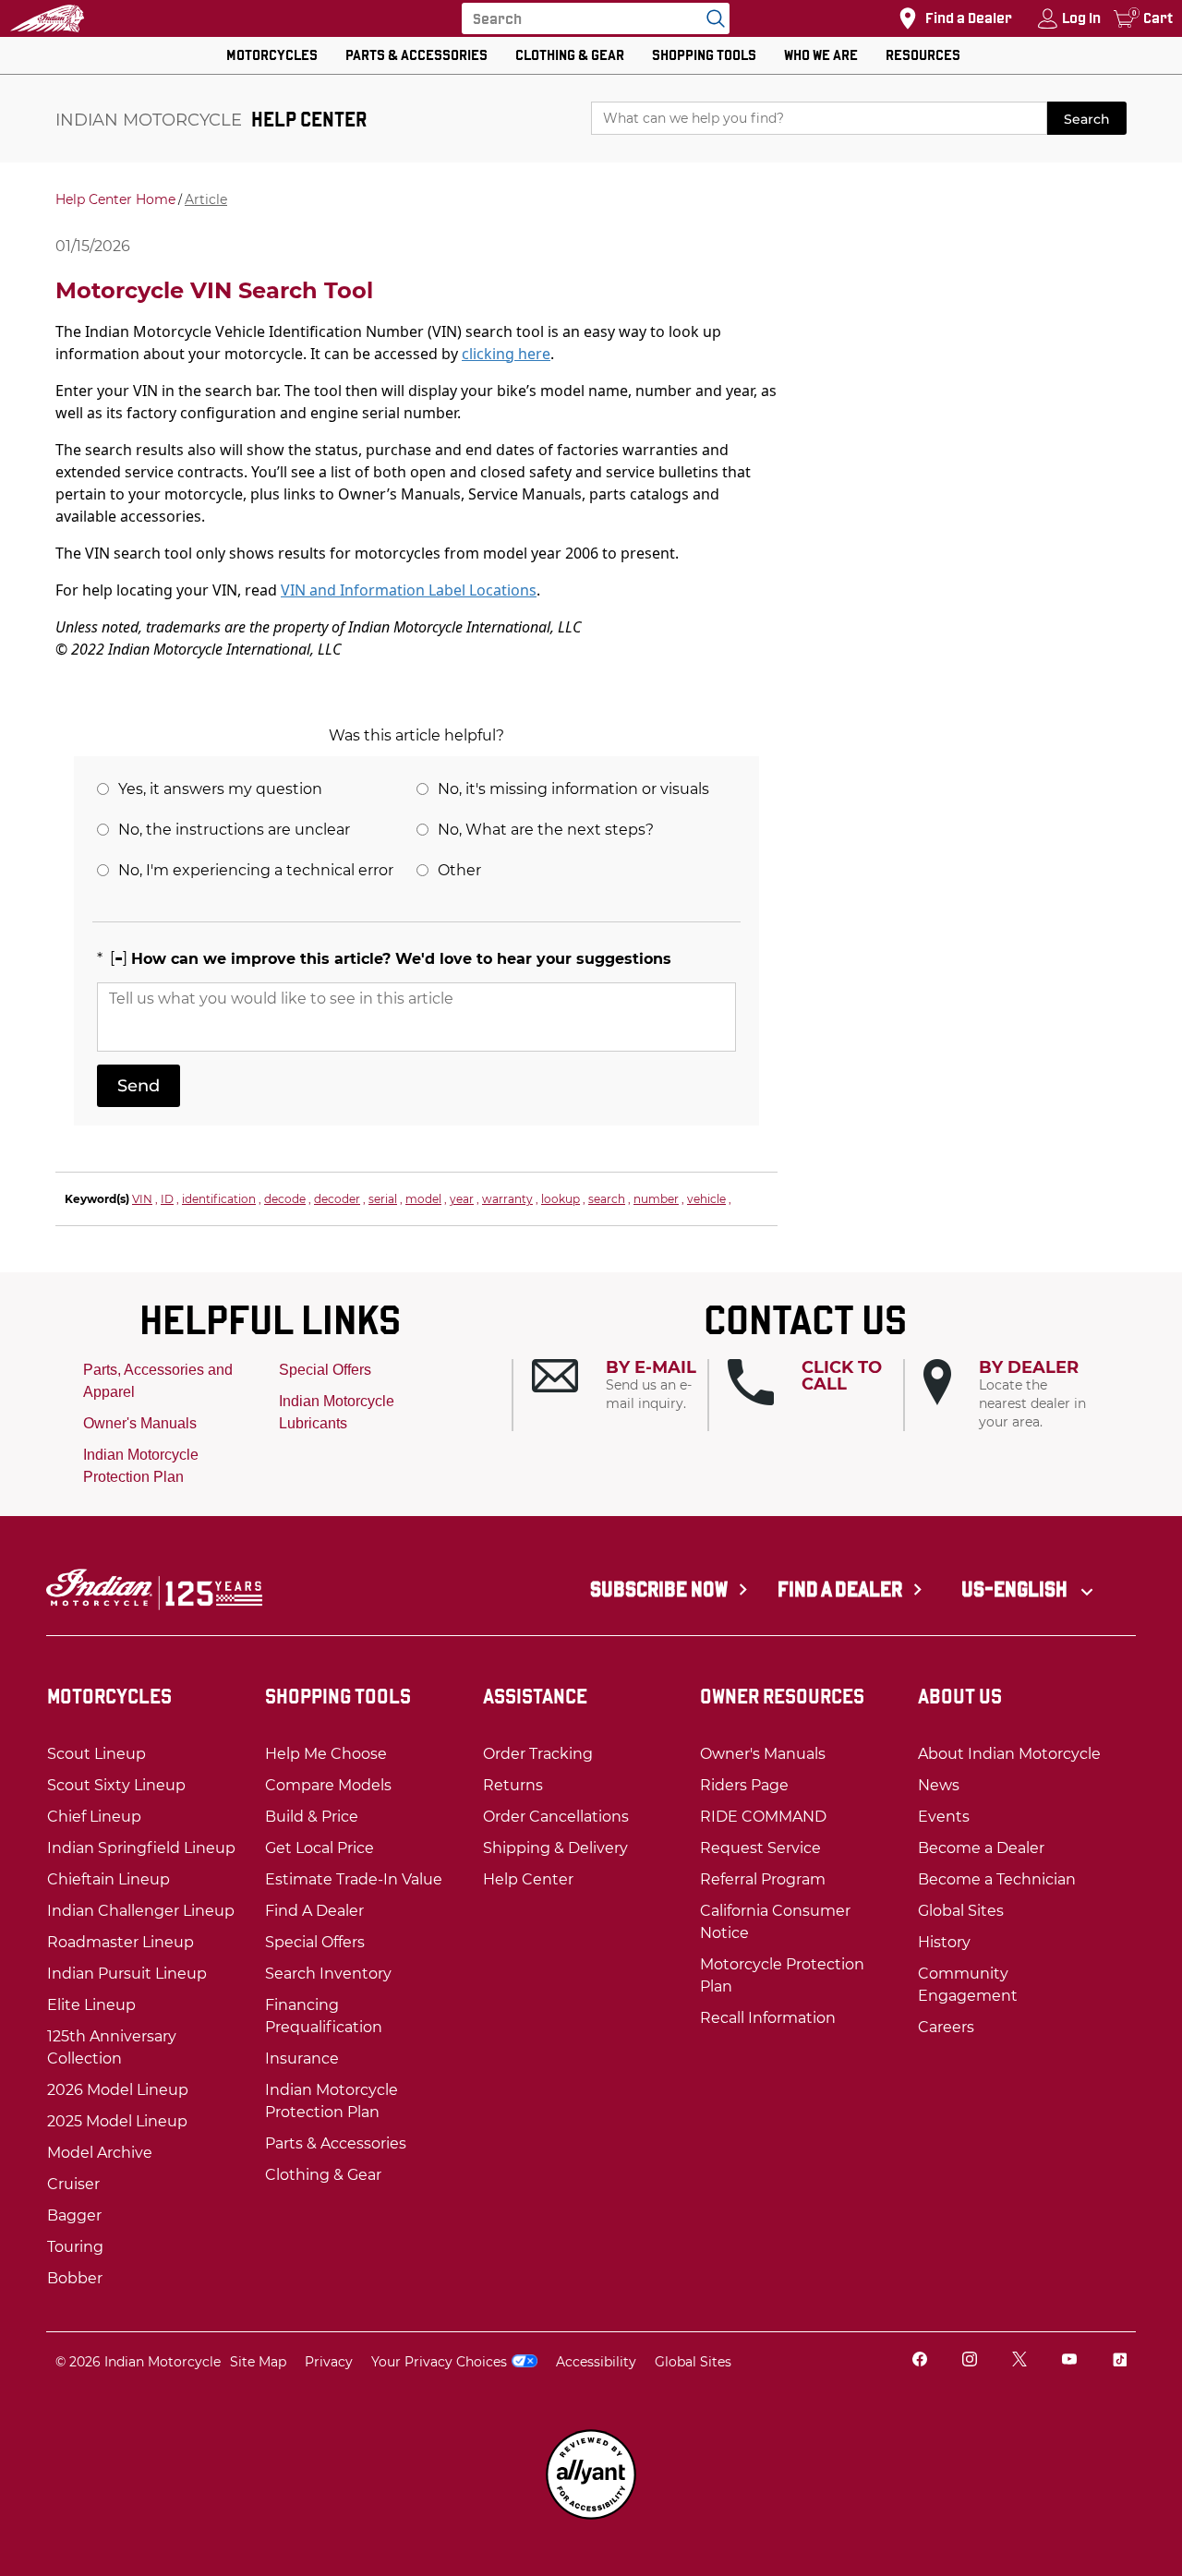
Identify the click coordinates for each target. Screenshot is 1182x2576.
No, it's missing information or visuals (573, 789)
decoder (337, 1199)
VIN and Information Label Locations (409, 590)
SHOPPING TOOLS (704, 55)
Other (459, 870)
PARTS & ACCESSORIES (416, 55)
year (462, 1199)
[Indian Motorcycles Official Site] (47, 18)
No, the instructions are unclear (234, 830)
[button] (620, 1386)
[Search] (711, 18)
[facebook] (920, 2361)
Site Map (258, 2362)
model (423, 1199)
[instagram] (970, 2361)
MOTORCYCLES (272, 55)
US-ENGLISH (1016, 1589)
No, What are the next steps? (546, 830)
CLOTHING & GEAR (570, 55)
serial (383, 1199)
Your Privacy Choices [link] (439, 2362)
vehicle (706, 1199)
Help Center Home (115, 199)
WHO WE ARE (821, 55)
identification (219, 1199)
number (656, 1199)
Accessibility (596, 2362)
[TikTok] (1119, 2361)
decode (285, 1199)
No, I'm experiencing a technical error (256, 870)
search (607, 1199)
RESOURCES (923, 55)
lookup (561, 1199)
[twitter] (1019, 2361)
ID (167, 1199)
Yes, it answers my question (220, 789)
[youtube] (1069, 2361)
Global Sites (693, 2362)
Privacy (329, 2362)
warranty (507, 1199)
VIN (142, 1199)
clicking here (506, 354)
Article (206, 199)
